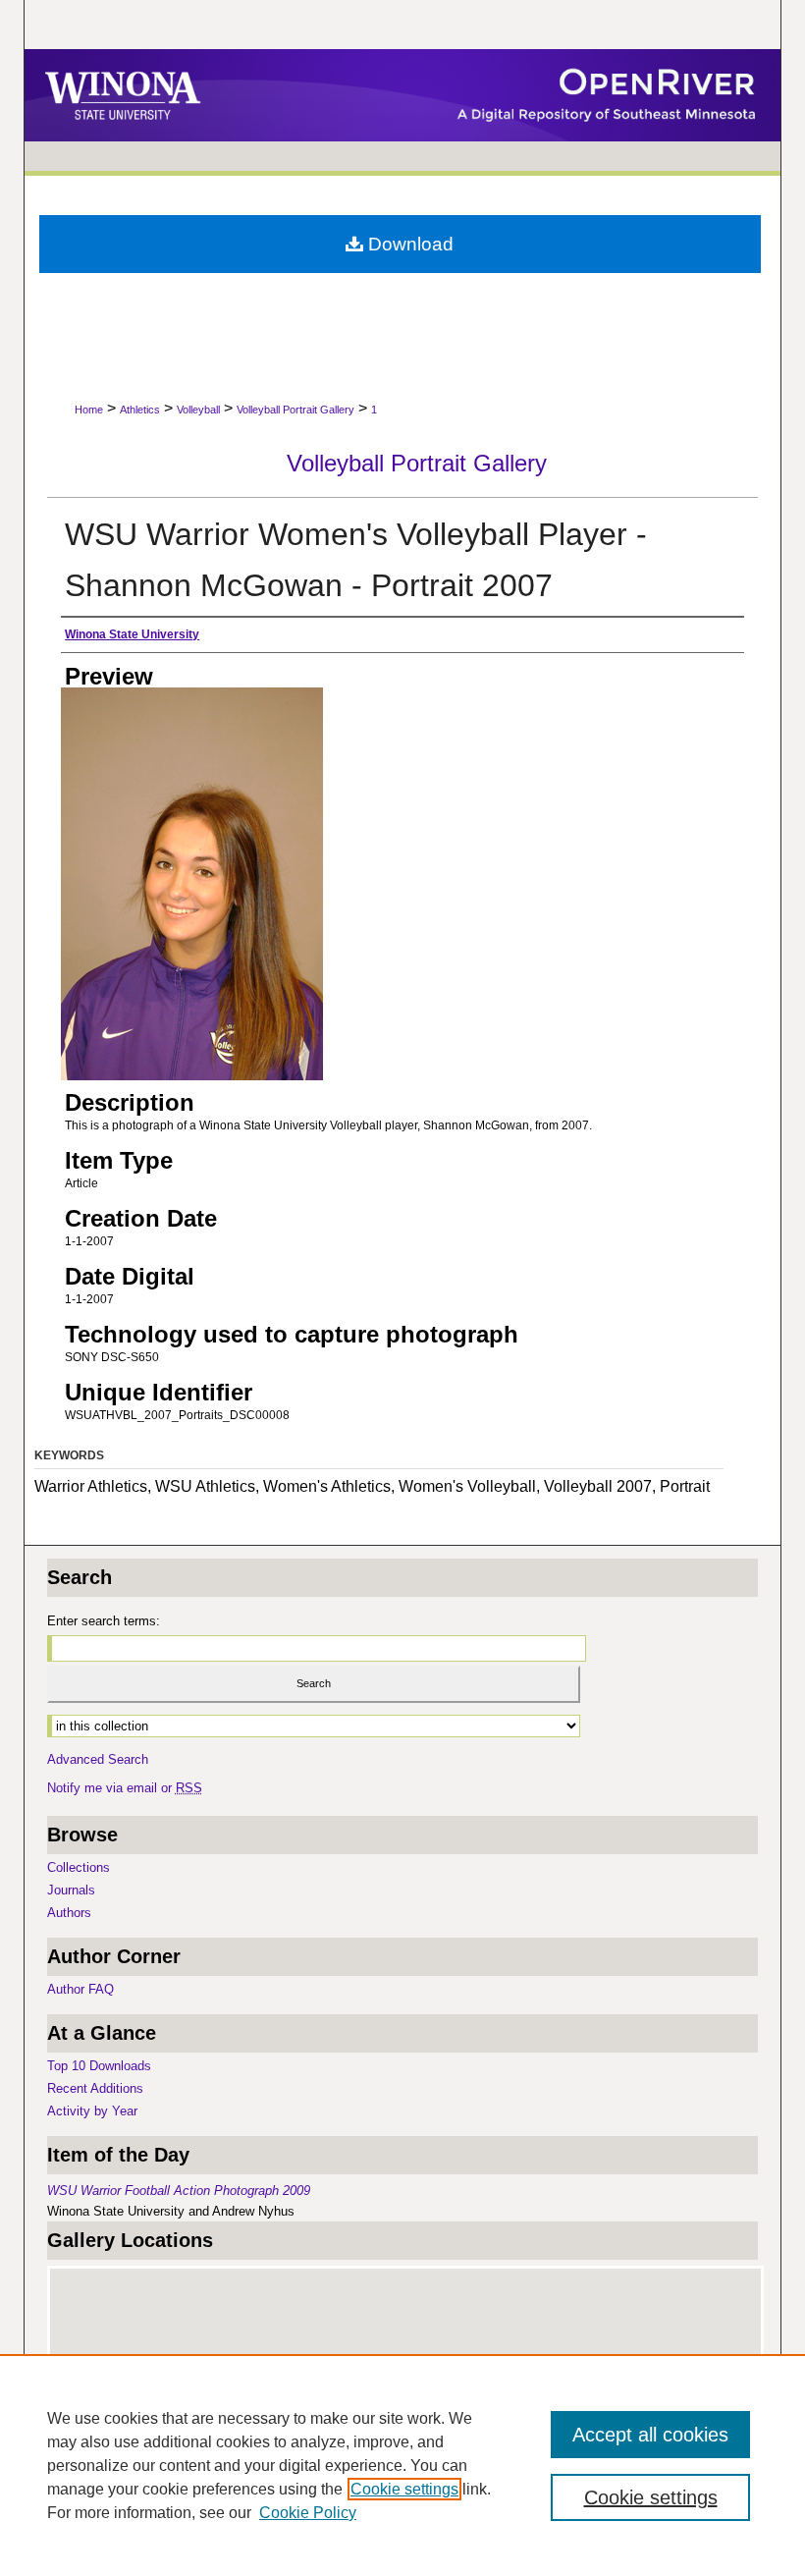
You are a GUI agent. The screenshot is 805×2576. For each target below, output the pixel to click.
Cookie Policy (308, 2513)
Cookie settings (404, 2489)
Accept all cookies (650, 2435)
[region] (402, 2465)
